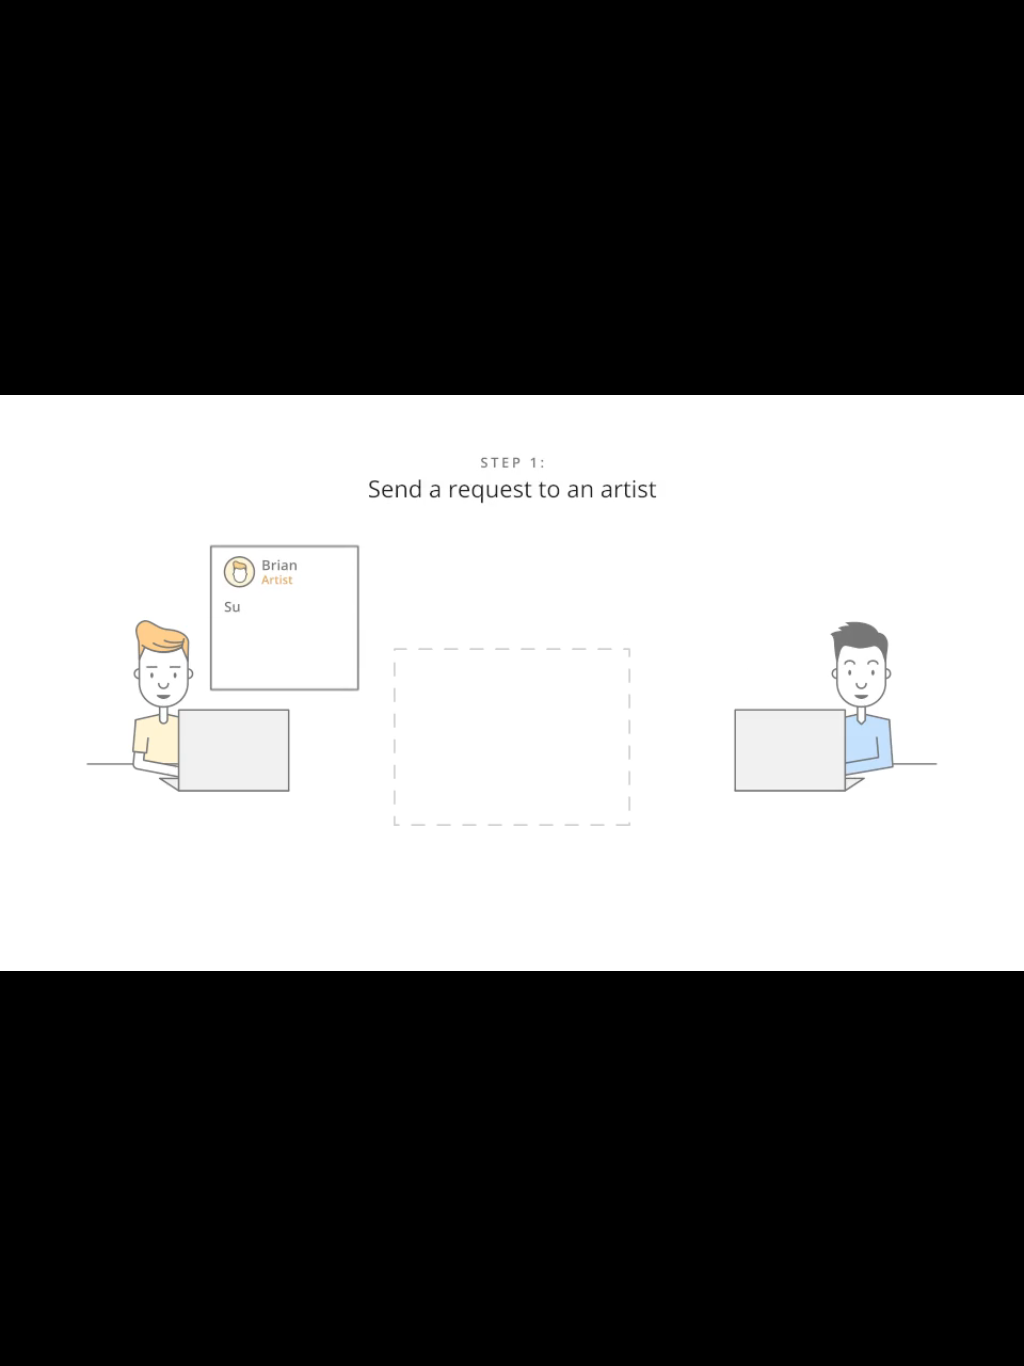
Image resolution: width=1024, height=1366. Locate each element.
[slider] (485, 1344)
